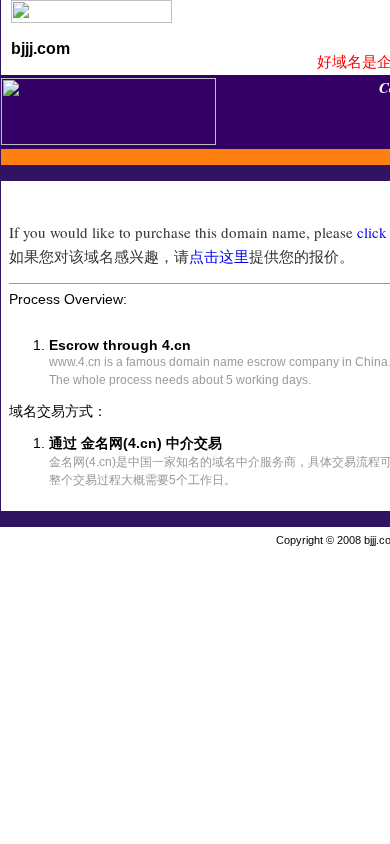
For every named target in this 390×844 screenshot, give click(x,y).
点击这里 (219, 256)
